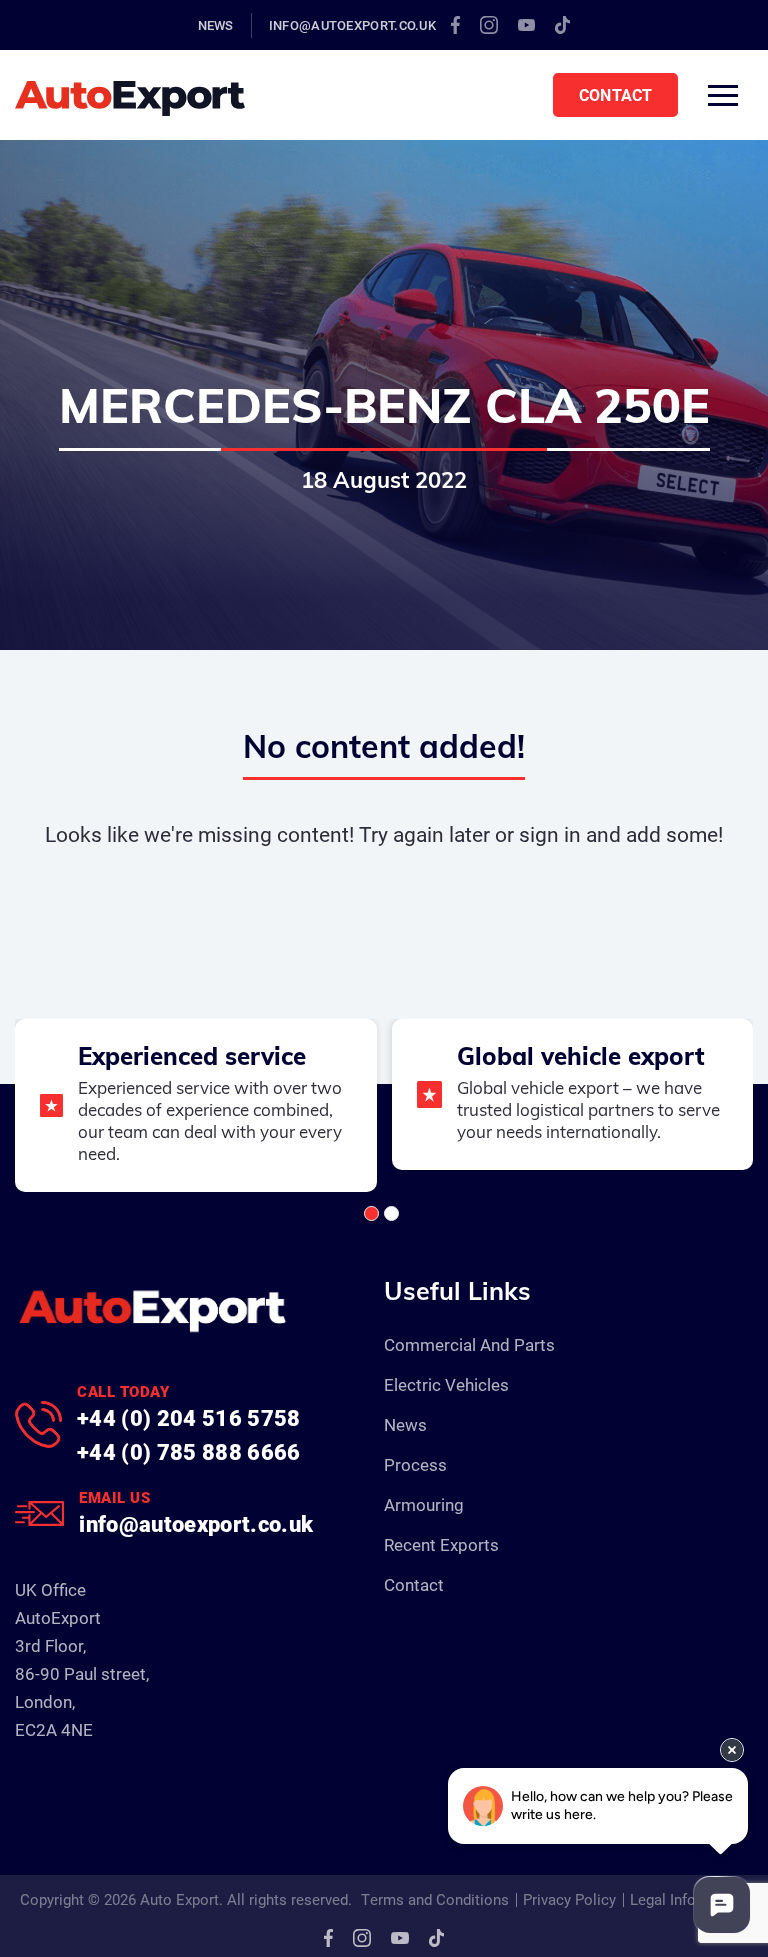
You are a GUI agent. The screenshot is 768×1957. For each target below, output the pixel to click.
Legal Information (689, 1899)
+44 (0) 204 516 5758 (189, 1417)
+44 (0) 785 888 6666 (189, 1451)
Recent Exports (441, 1544)
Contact (615, 94)
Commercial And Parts (469, 1344)
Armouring (424, 1504)
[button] (371, 1213)
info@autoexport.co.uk (352, 25)
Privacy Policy (569, 1899)
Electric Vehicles (446, 1384)
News (216, 25)
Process (415, 1464)
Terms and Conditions (435, 1899)
